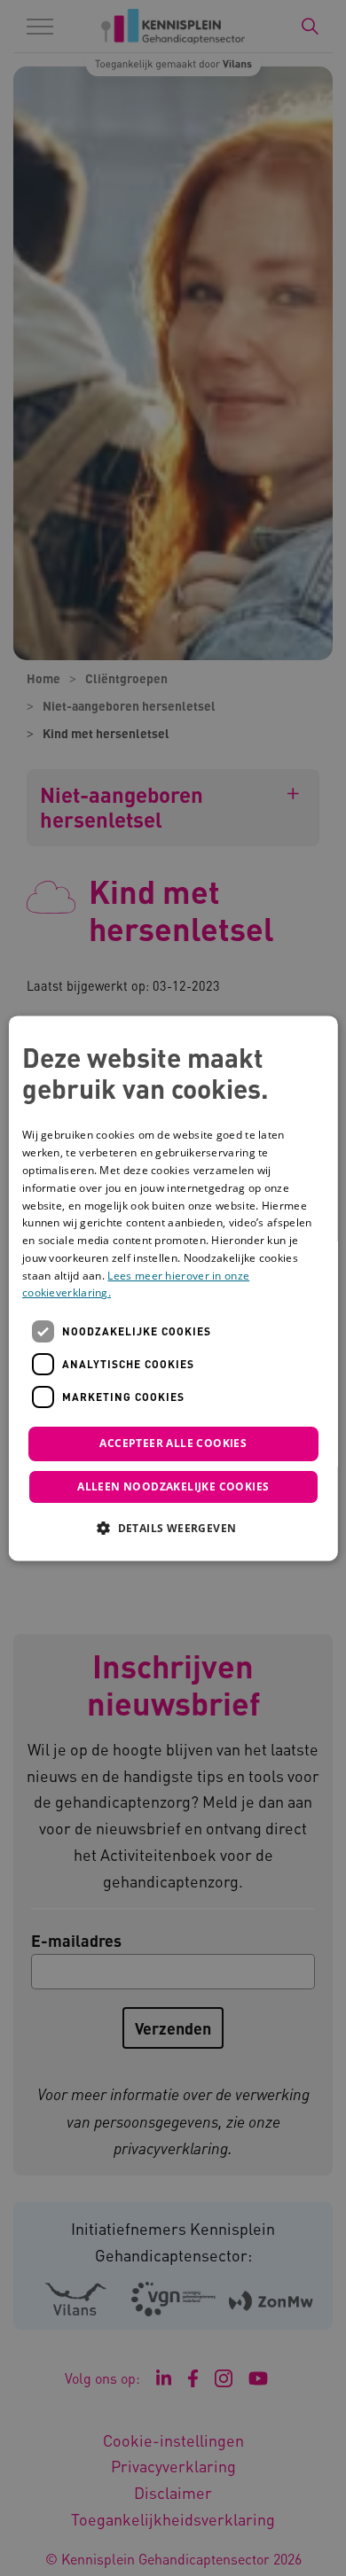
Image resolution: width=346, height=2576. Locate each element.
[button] (173, 1528)
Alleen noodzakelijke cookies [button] (173, 1486)
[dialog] (173, 1288)
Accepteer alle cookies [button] (173, 1444)
